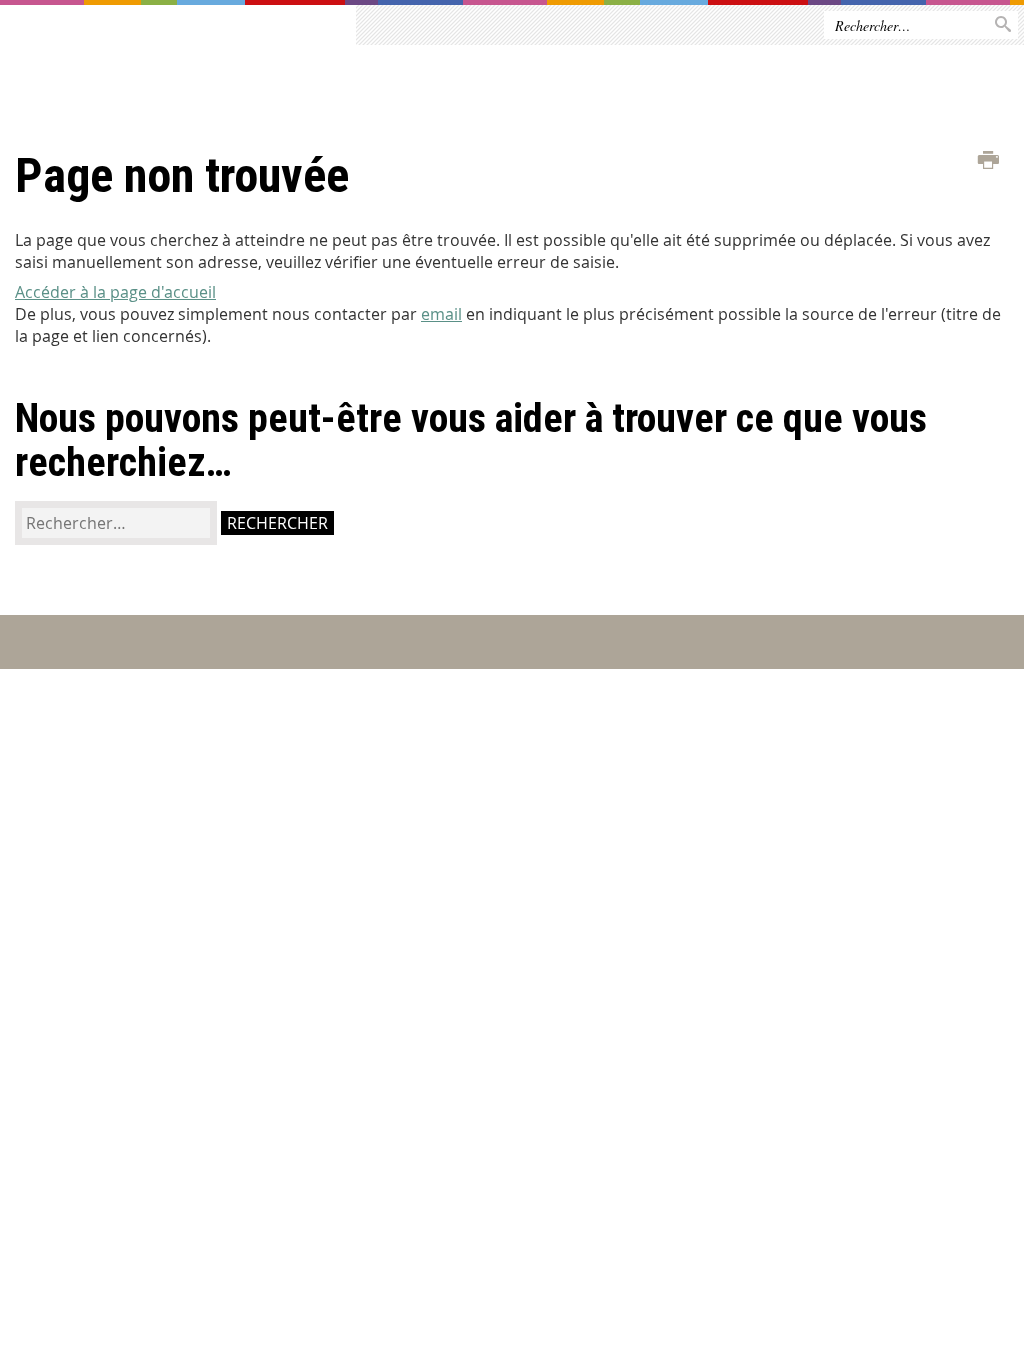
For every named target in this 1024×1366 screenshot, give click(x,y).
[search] (116, 523)
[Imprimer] (988, 161)
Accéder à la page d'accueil (115, 292)
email (441, 314)
